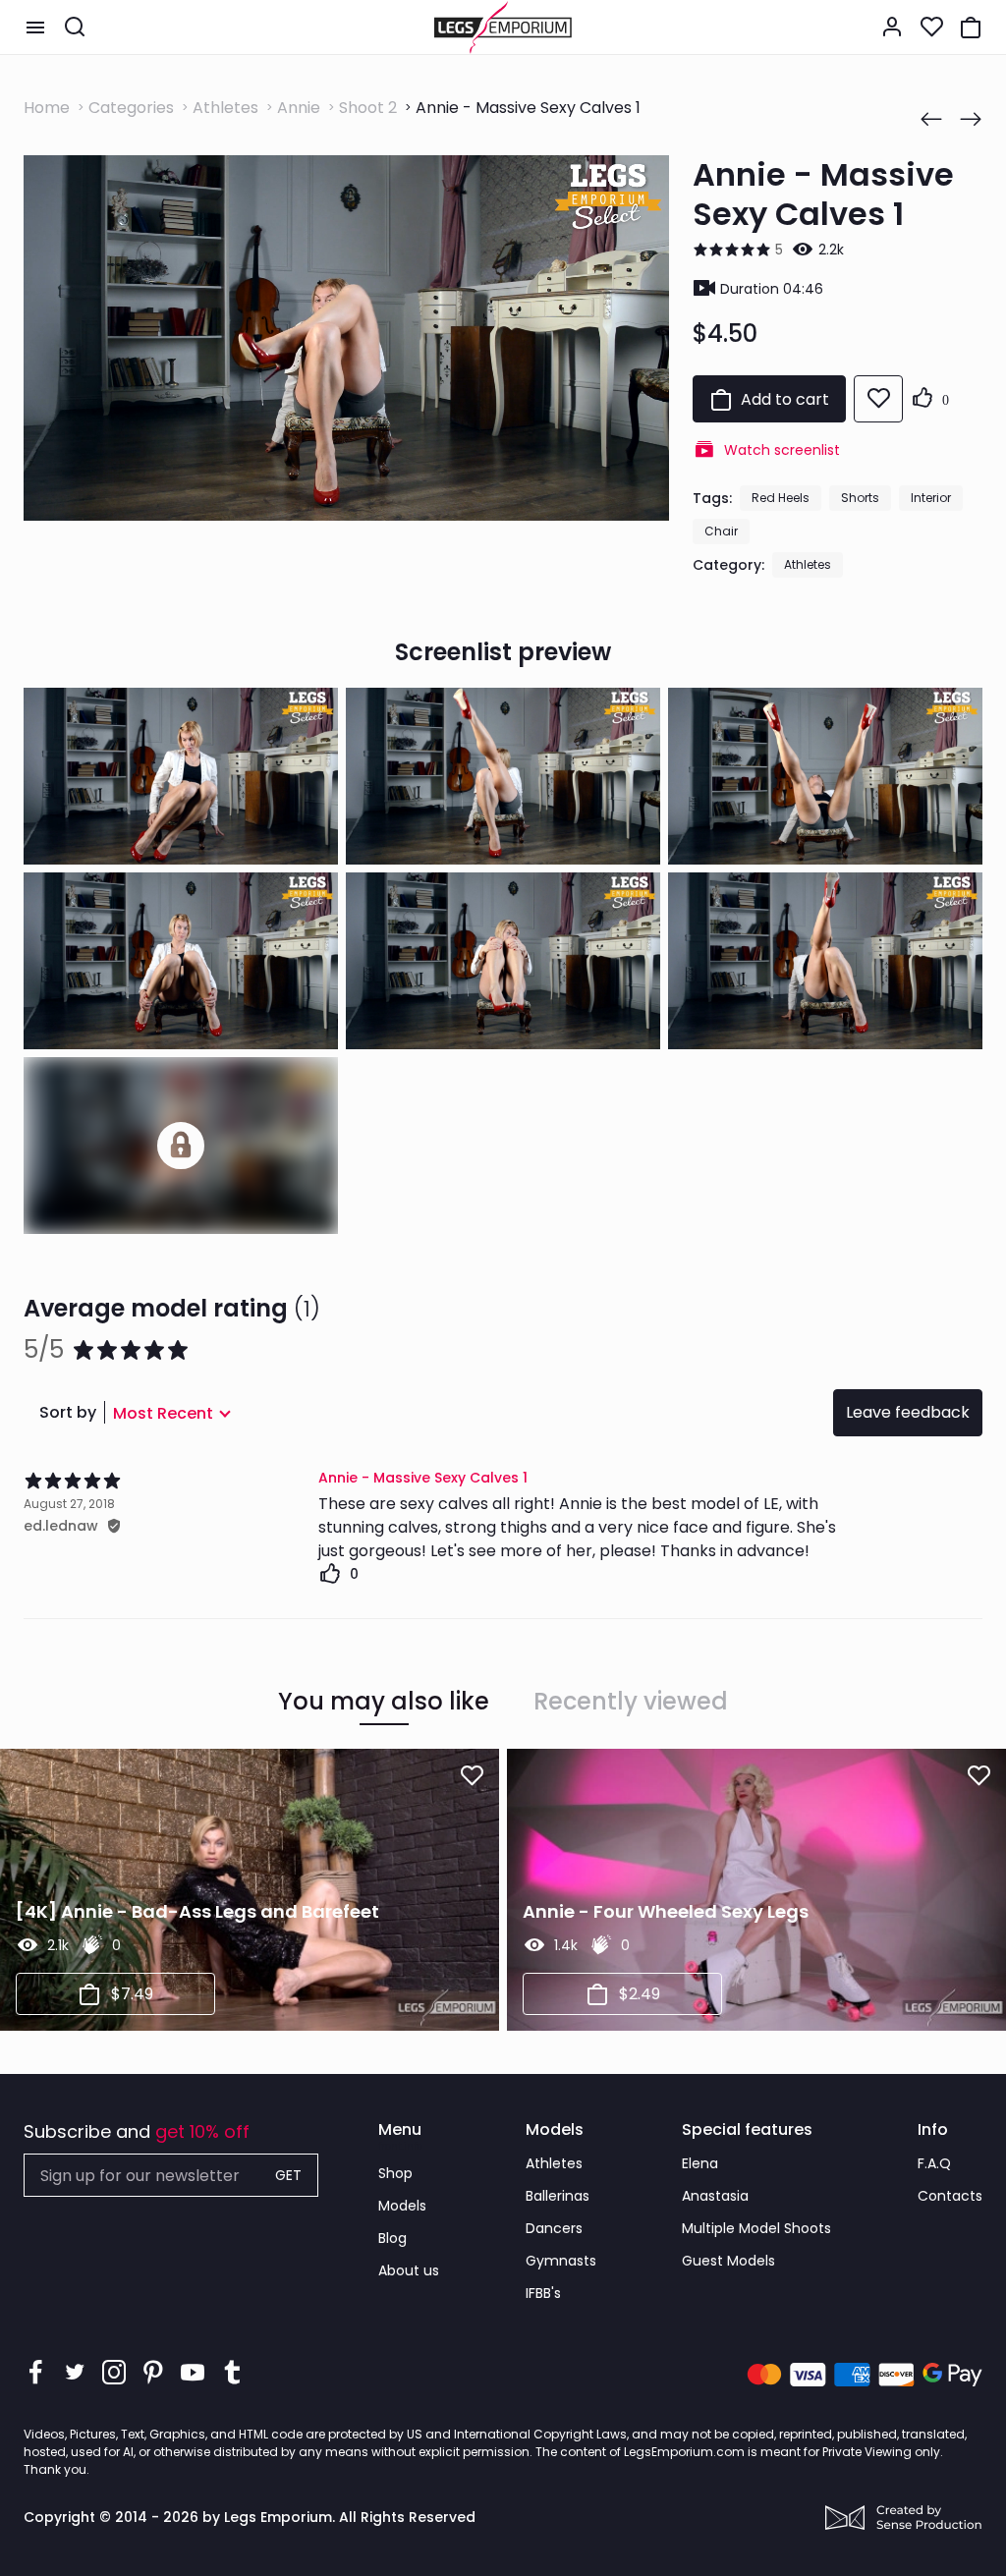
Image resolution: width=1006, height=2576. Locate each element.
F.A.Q (934, 2163)
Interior (931, 498)
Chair (721, 531)
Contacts (950, 2196)
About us (409, 2270)
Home (47, 108)
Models (402, 2206)
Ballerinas (558, 2196)
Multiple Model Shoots (756, 2228)
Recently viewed (631, 1702)
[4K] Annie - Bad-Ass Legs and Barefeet (197, 1911)
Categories (131, 108)
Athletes (225, 108)
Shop (395, 2173)
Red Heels (781, 498)
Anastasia (715, 2196)
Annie (299, 108)
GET (288, 2175)
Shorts (860, 498)
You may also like (384, 1702)
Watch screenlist (782, 450)
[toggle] (35, 28)
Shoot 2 (368, 108)
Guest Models (728, 2261)
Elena (700, 2163)
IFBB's (543, 2293)
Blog (392, 2238)
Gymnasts (561, 2261)
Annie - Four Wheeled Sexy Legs (666, 1911)
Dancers (554, 2228)
